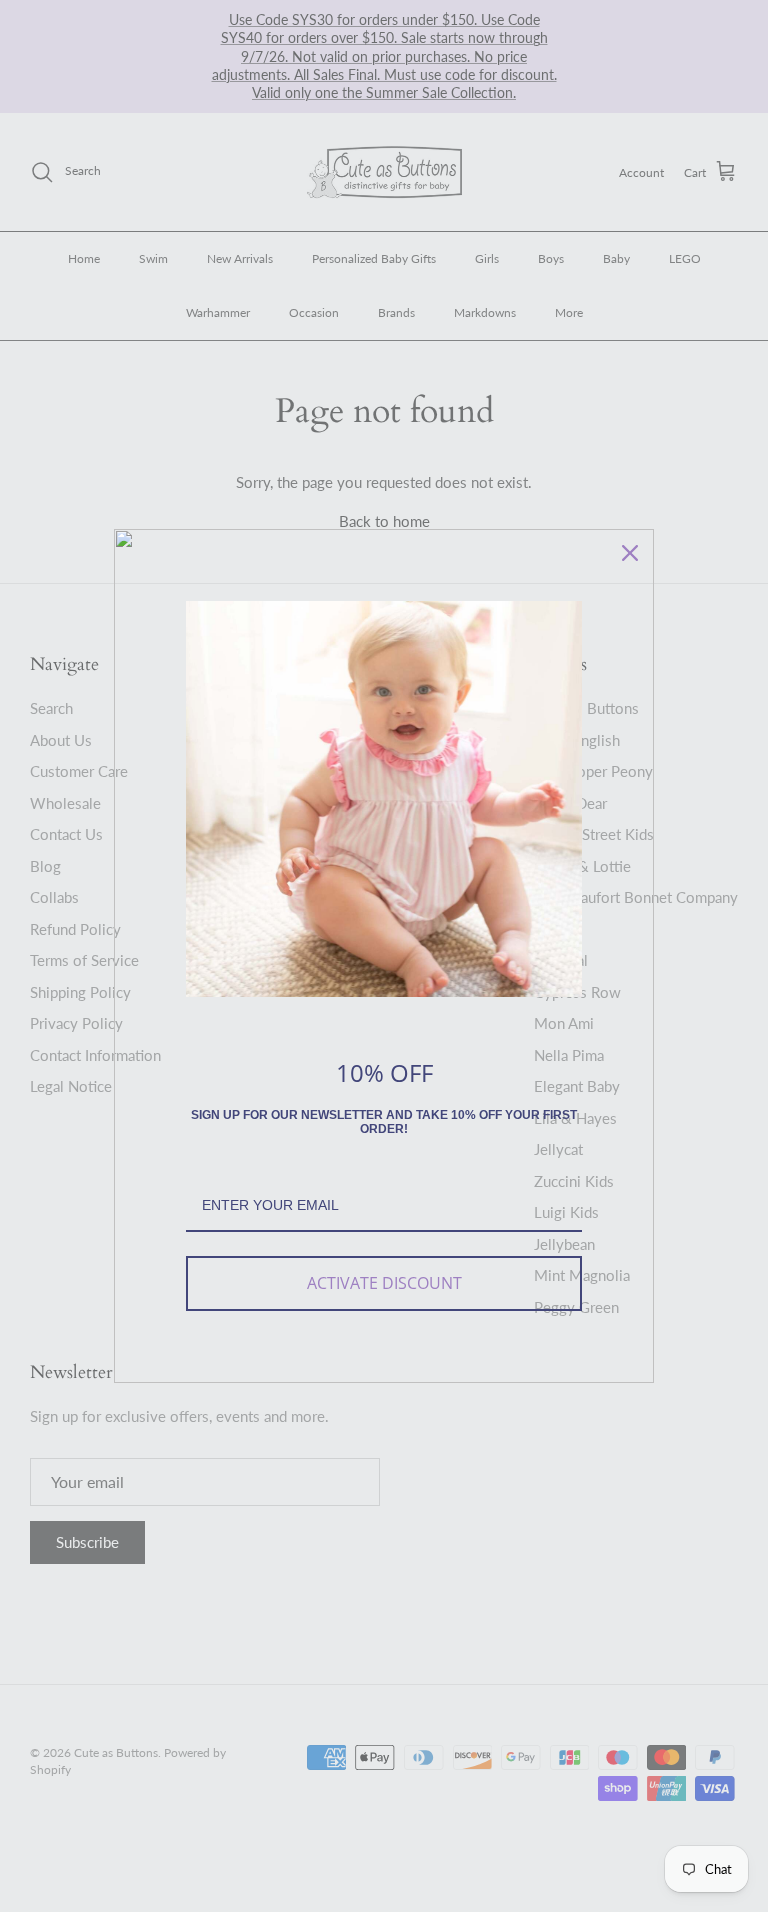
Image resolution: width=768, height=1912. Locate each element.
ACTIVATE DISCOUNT (384, 1283)
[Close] (630, 553)
